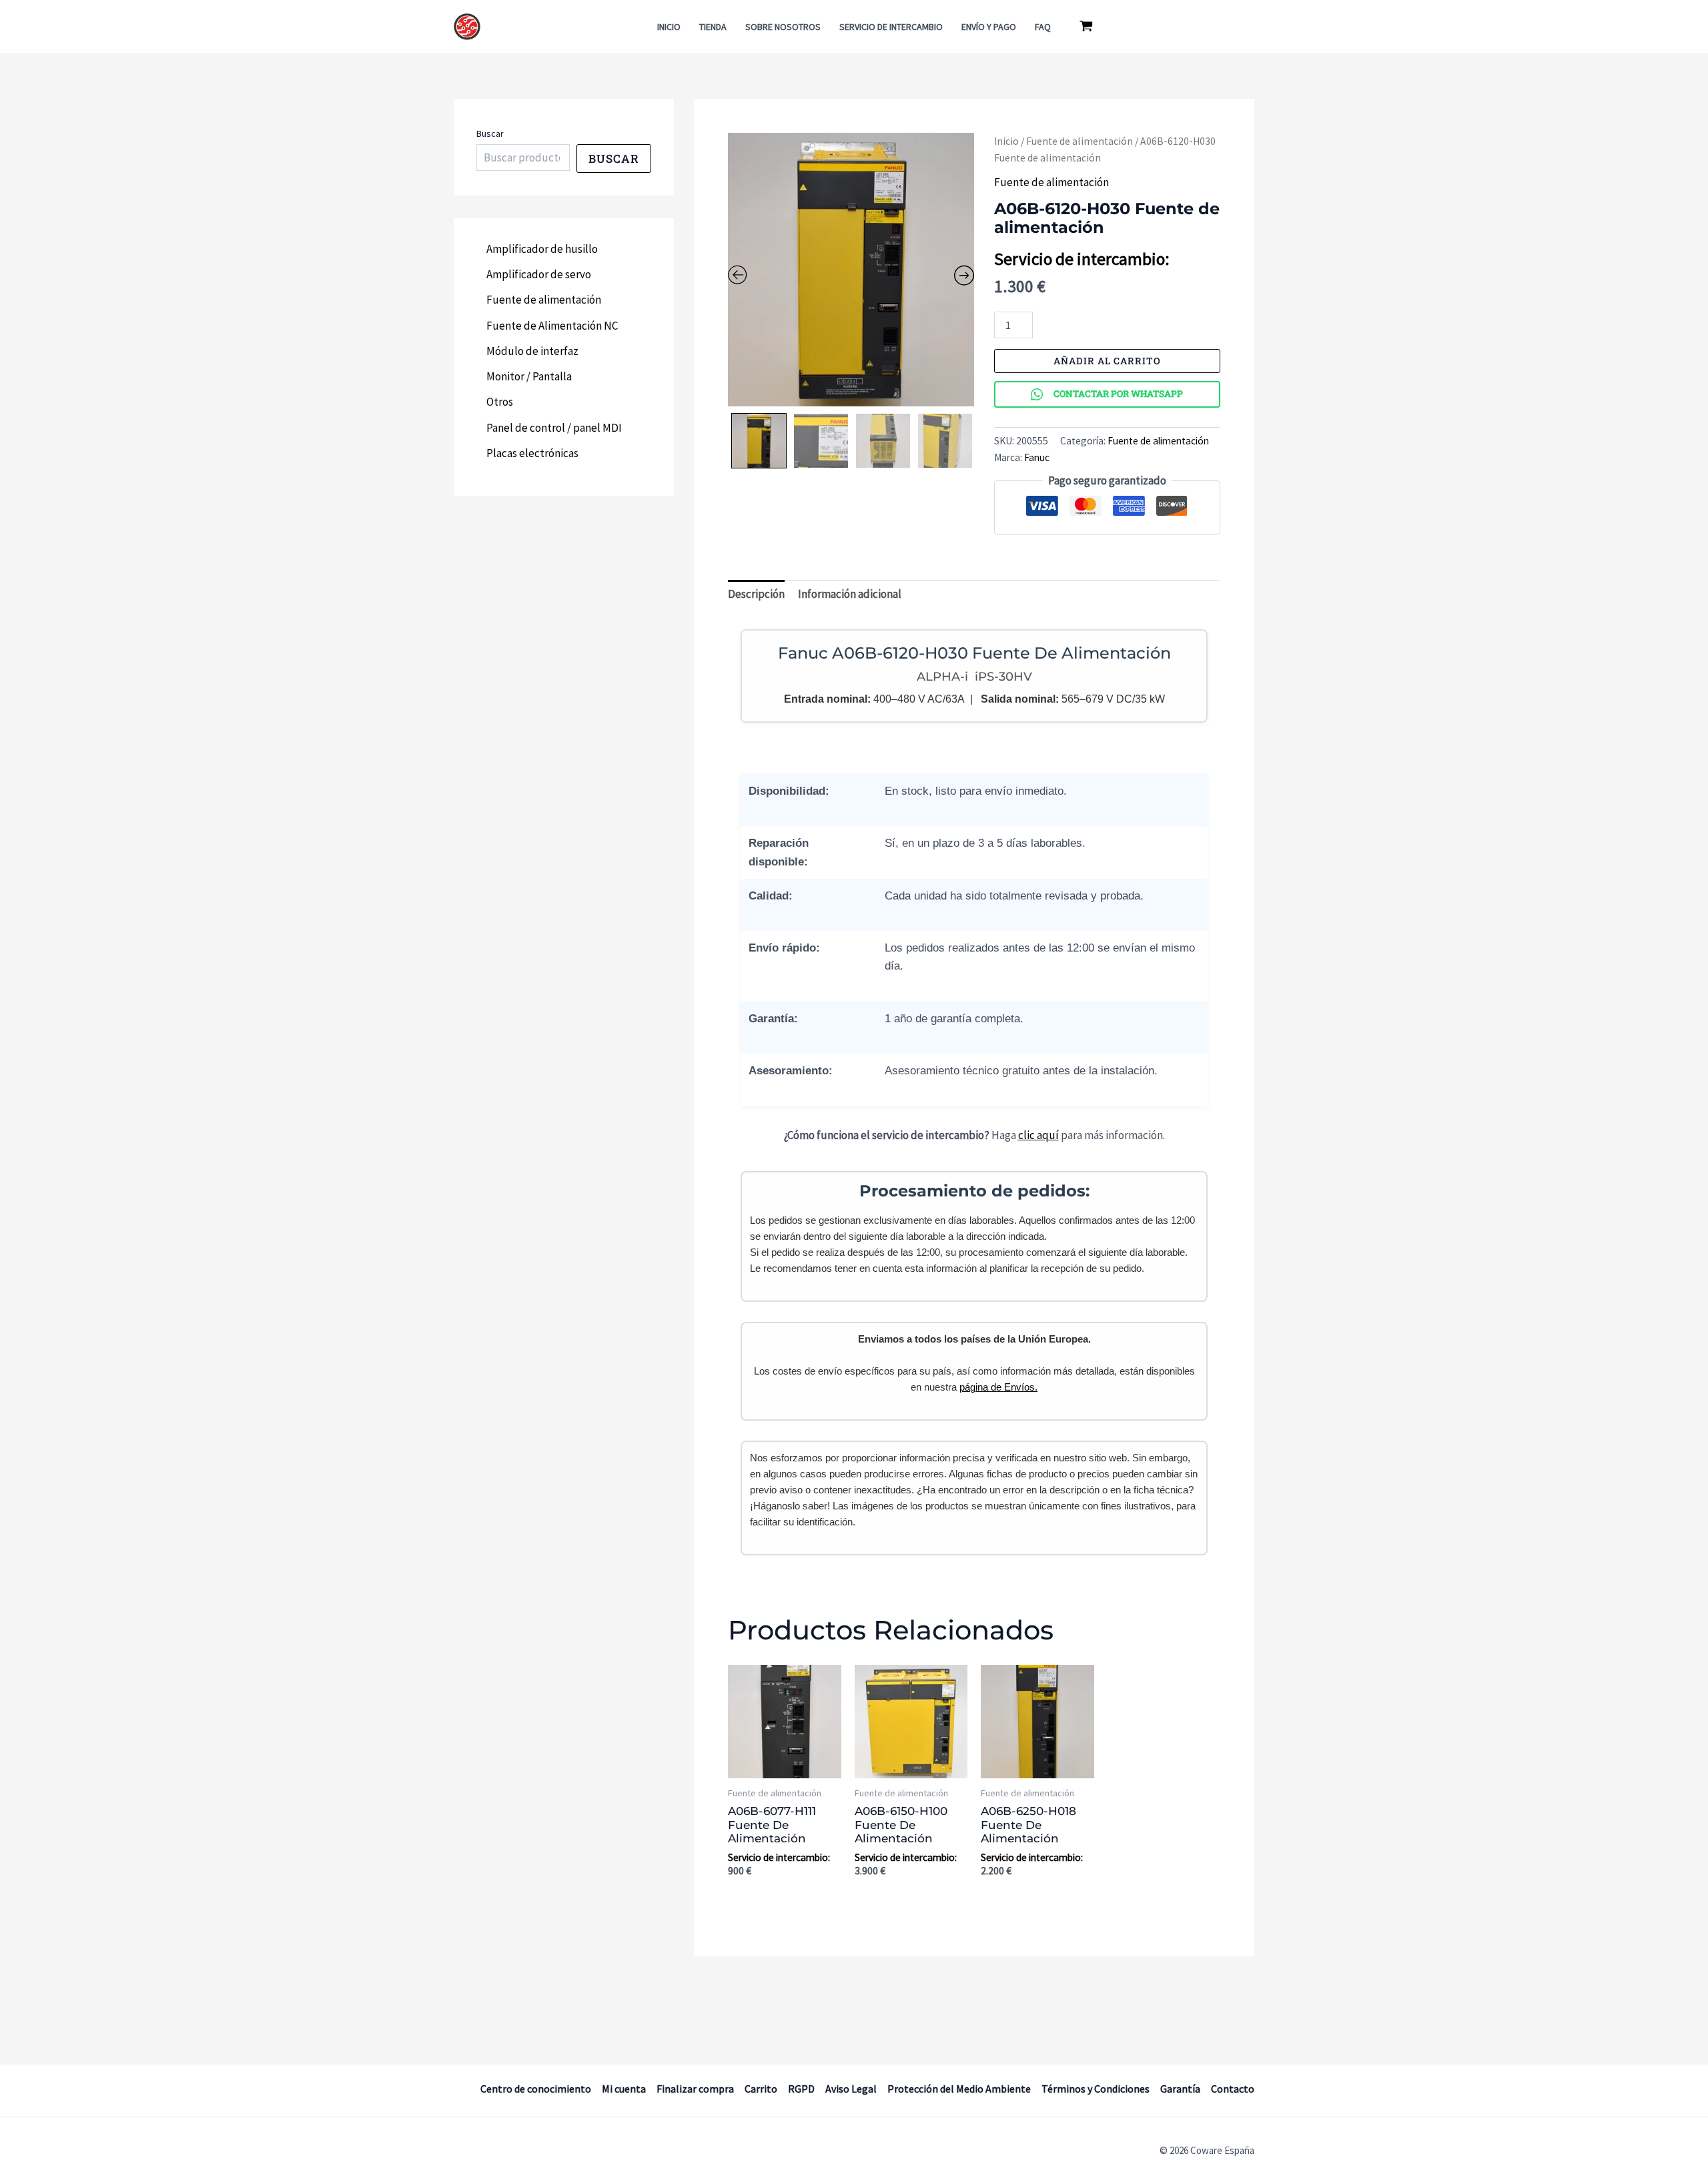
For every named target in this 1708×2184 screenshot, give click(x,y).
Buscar (490, 133)
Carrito (761, 2089)
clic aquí (1038, 1135)
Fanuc (1037, 457)
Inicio (669, 27)
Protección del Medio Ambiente (959, 2089)
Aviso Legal (851, 2089)
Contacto (1233, 2089)
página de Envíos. (998, 1387)
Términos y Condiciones (1096, 2089)
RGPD (801, 2089)
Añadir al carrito (1107, 361)
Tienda (713, 27)
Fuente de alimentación (1080, 141)
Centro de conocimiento (536, 2089)
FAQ (1043, 27)
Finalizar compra (695, 2089)
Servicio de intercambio (891, 27)
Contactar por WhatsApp (1118, 394)
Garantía (1180, 2089)
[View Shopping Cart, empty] (1086, 27)
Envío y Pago (989, 27)
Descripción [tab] (756, 594)
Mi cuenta (624, 2089)
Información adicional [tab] (850, 594)
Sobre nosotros (783, 27)
